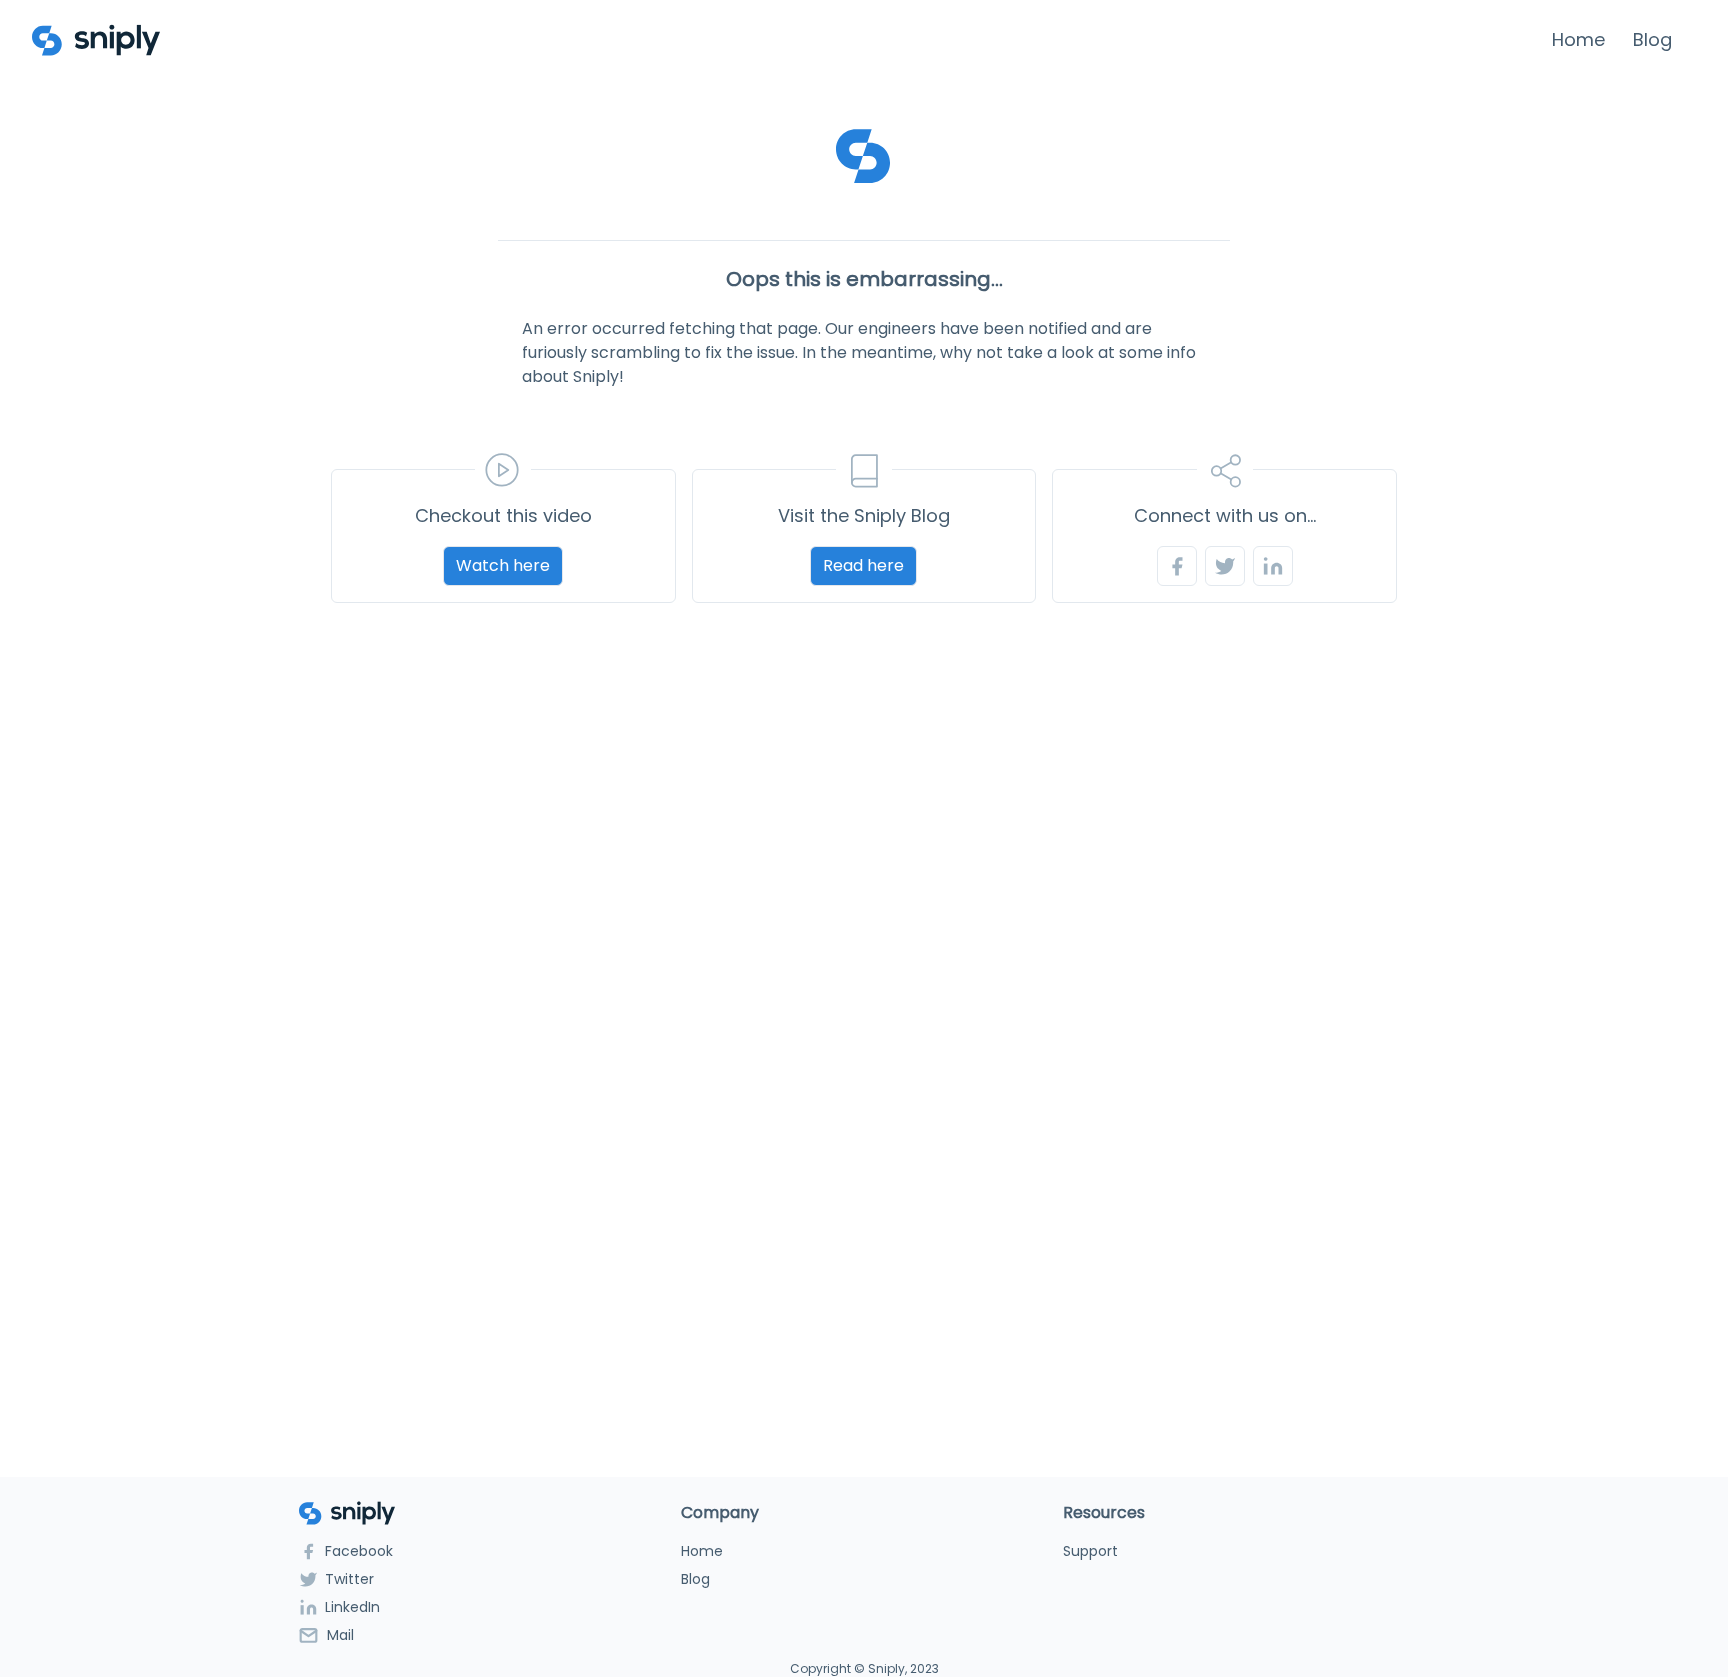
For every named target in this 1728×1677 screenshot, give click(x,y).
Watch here (503, 565)
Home (1578, 39)
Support (1090, 1551)
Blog (1652, 39)
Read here (863, 565)
